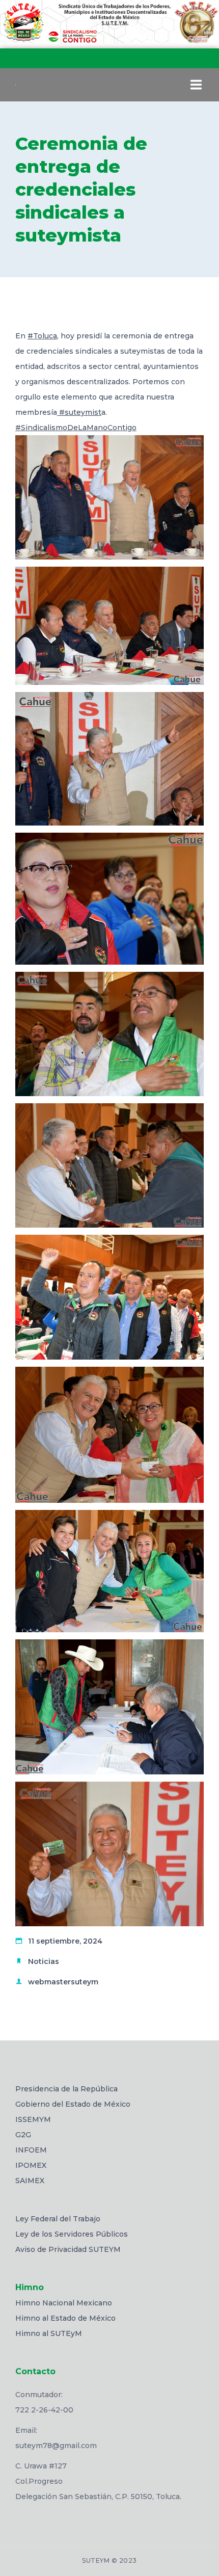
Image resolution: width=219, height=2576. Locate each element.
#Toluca (42, 336)
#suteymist (79, 412)
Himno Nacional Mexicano (64, 2303)
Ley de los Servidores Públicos (72, 2234)
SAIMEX (30, 2181)
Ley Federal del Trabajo (58, 2219)
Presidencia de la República (66, 2089)
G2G (23, 2135)
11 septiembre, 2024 (65, 1941)
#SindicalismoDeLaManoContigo (76, 428)
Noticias (44, 1961)
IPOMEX (31, 2165)
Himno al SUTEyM (49, 2333)
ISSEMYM (33, 2119)
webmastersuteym (63, 1982)
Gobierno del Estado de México (73, 2104)
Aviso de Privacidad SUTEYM (68, 2249)
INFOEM (31, 2150)
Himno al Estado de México (65, 2318)
